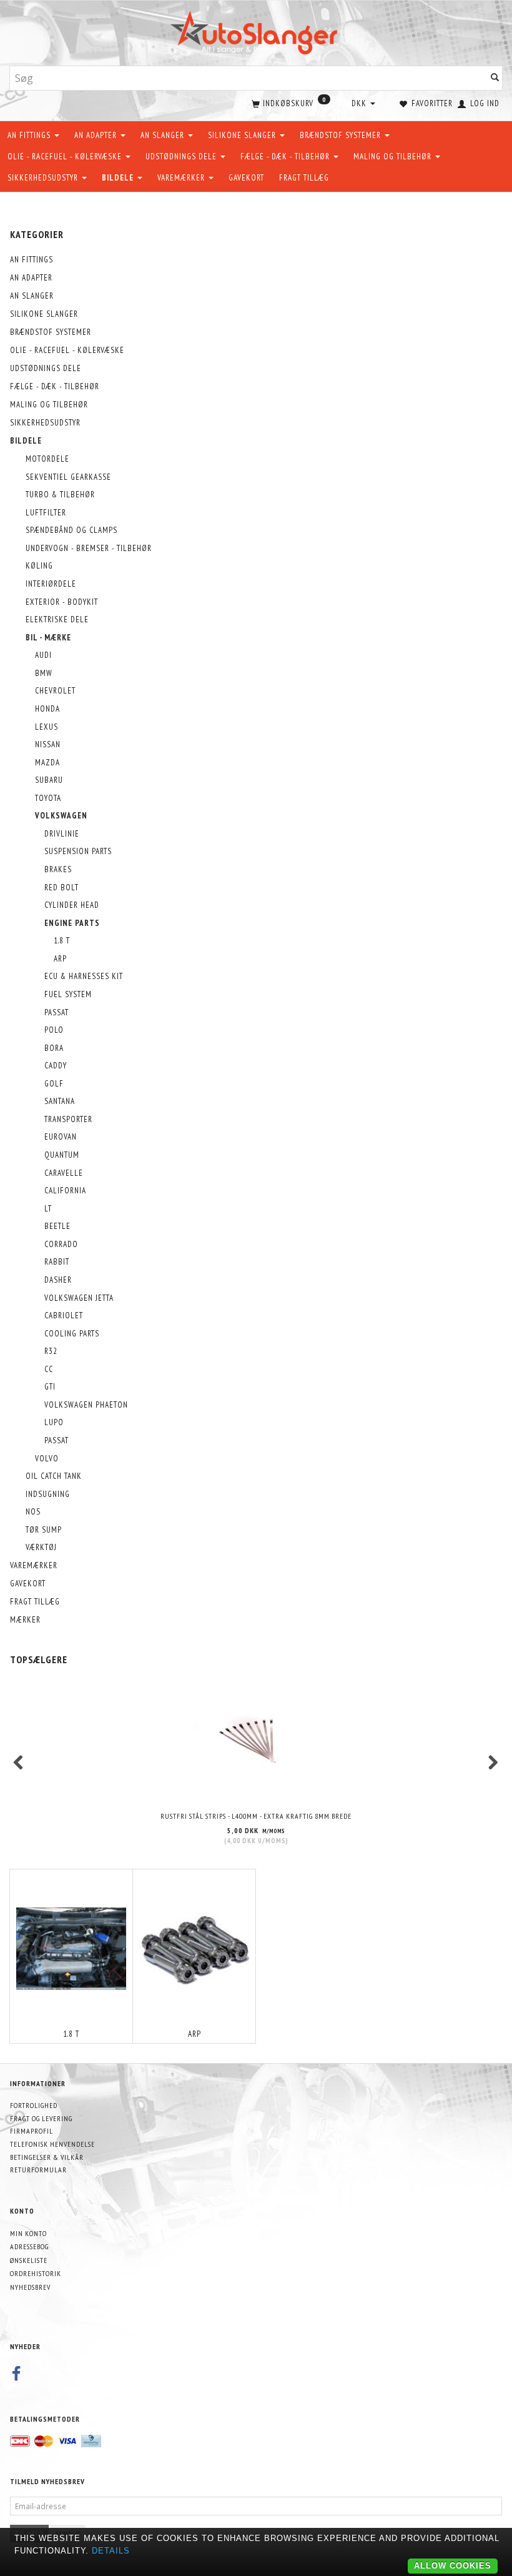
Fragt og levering (41, 2118)
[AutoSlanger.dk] (256, 30)
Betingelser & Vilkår (47, 2157)
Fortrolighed (34, 2105)
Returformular (38, 2170)
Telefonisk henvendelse (52, 2144)
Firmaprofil (32, 2131)
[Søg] (495, 78)
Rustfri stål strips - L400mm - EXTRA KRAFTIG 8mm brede (256, 1816)
